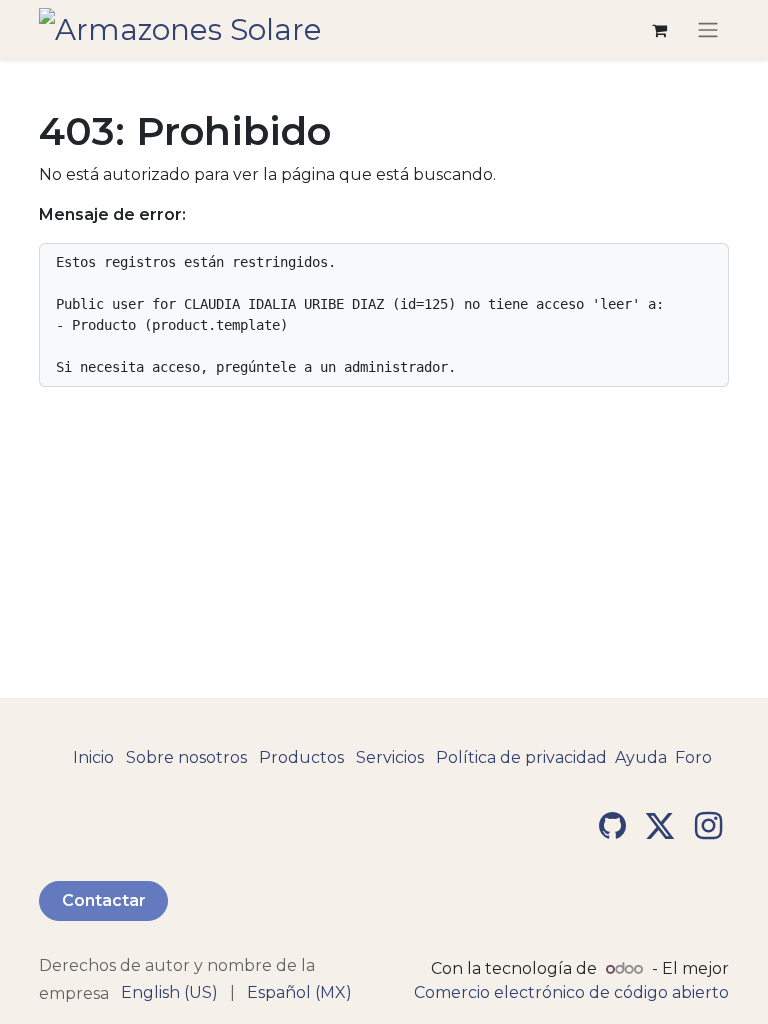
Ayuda (641, 757)
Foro (693, 757)
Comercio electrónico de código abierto (571, 992)
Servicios (390, 757)
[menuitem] (169, 993)
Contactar (104, 900)
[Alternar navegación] (708, 30)
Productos (301, 757)
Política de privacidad (521, 757)
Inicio (93, 757)
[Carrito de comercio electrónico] (659, 30)
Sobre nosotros (186, 757)
